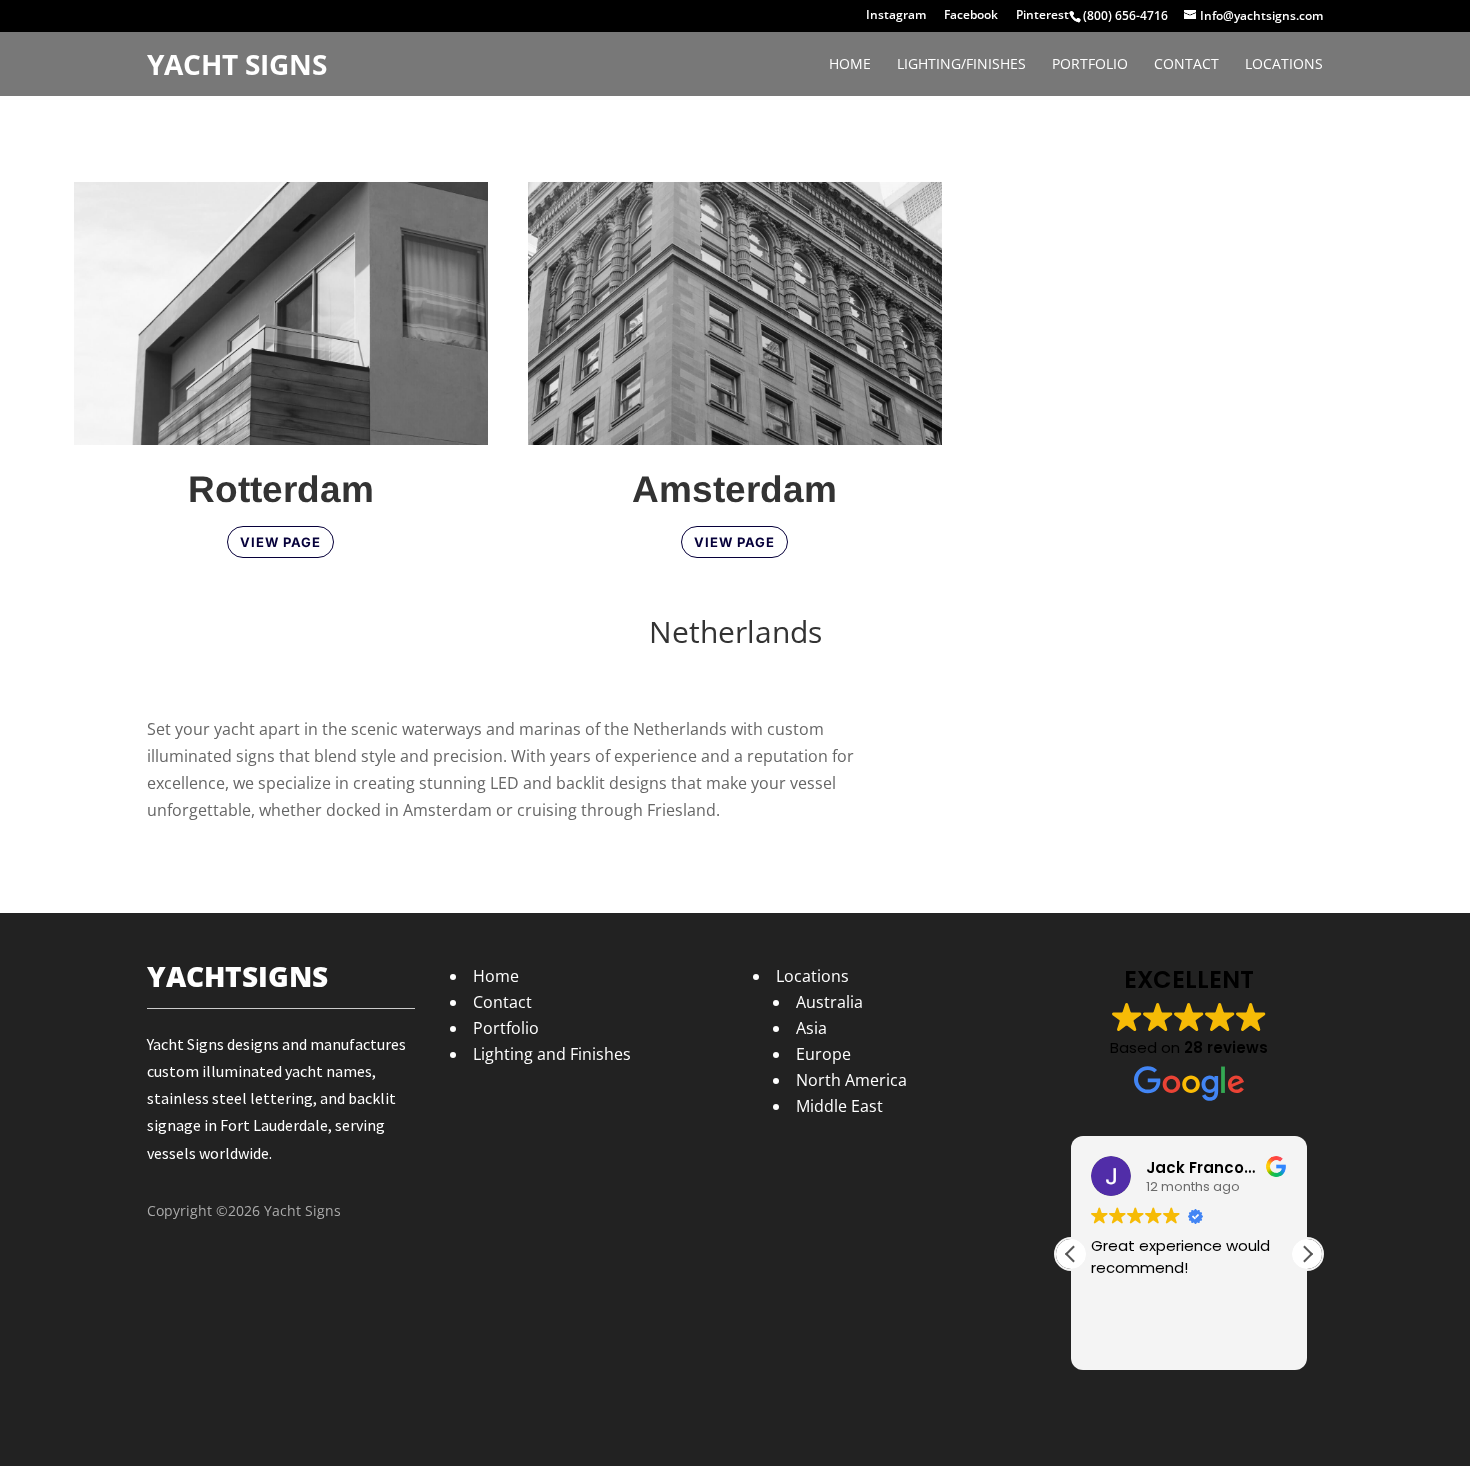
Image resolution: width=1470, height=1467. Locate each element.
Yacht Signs (237, 64)
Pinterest (1042, 16)
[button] (1307, 1254)
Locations (1284, 65)
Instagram (896, 16)
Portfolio (1090, 65)
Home (850, 65)
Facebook (971, 16)
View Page (280, 542)
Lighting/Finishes (961, 65)
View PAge (734, 542)
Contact (1186, 65)
